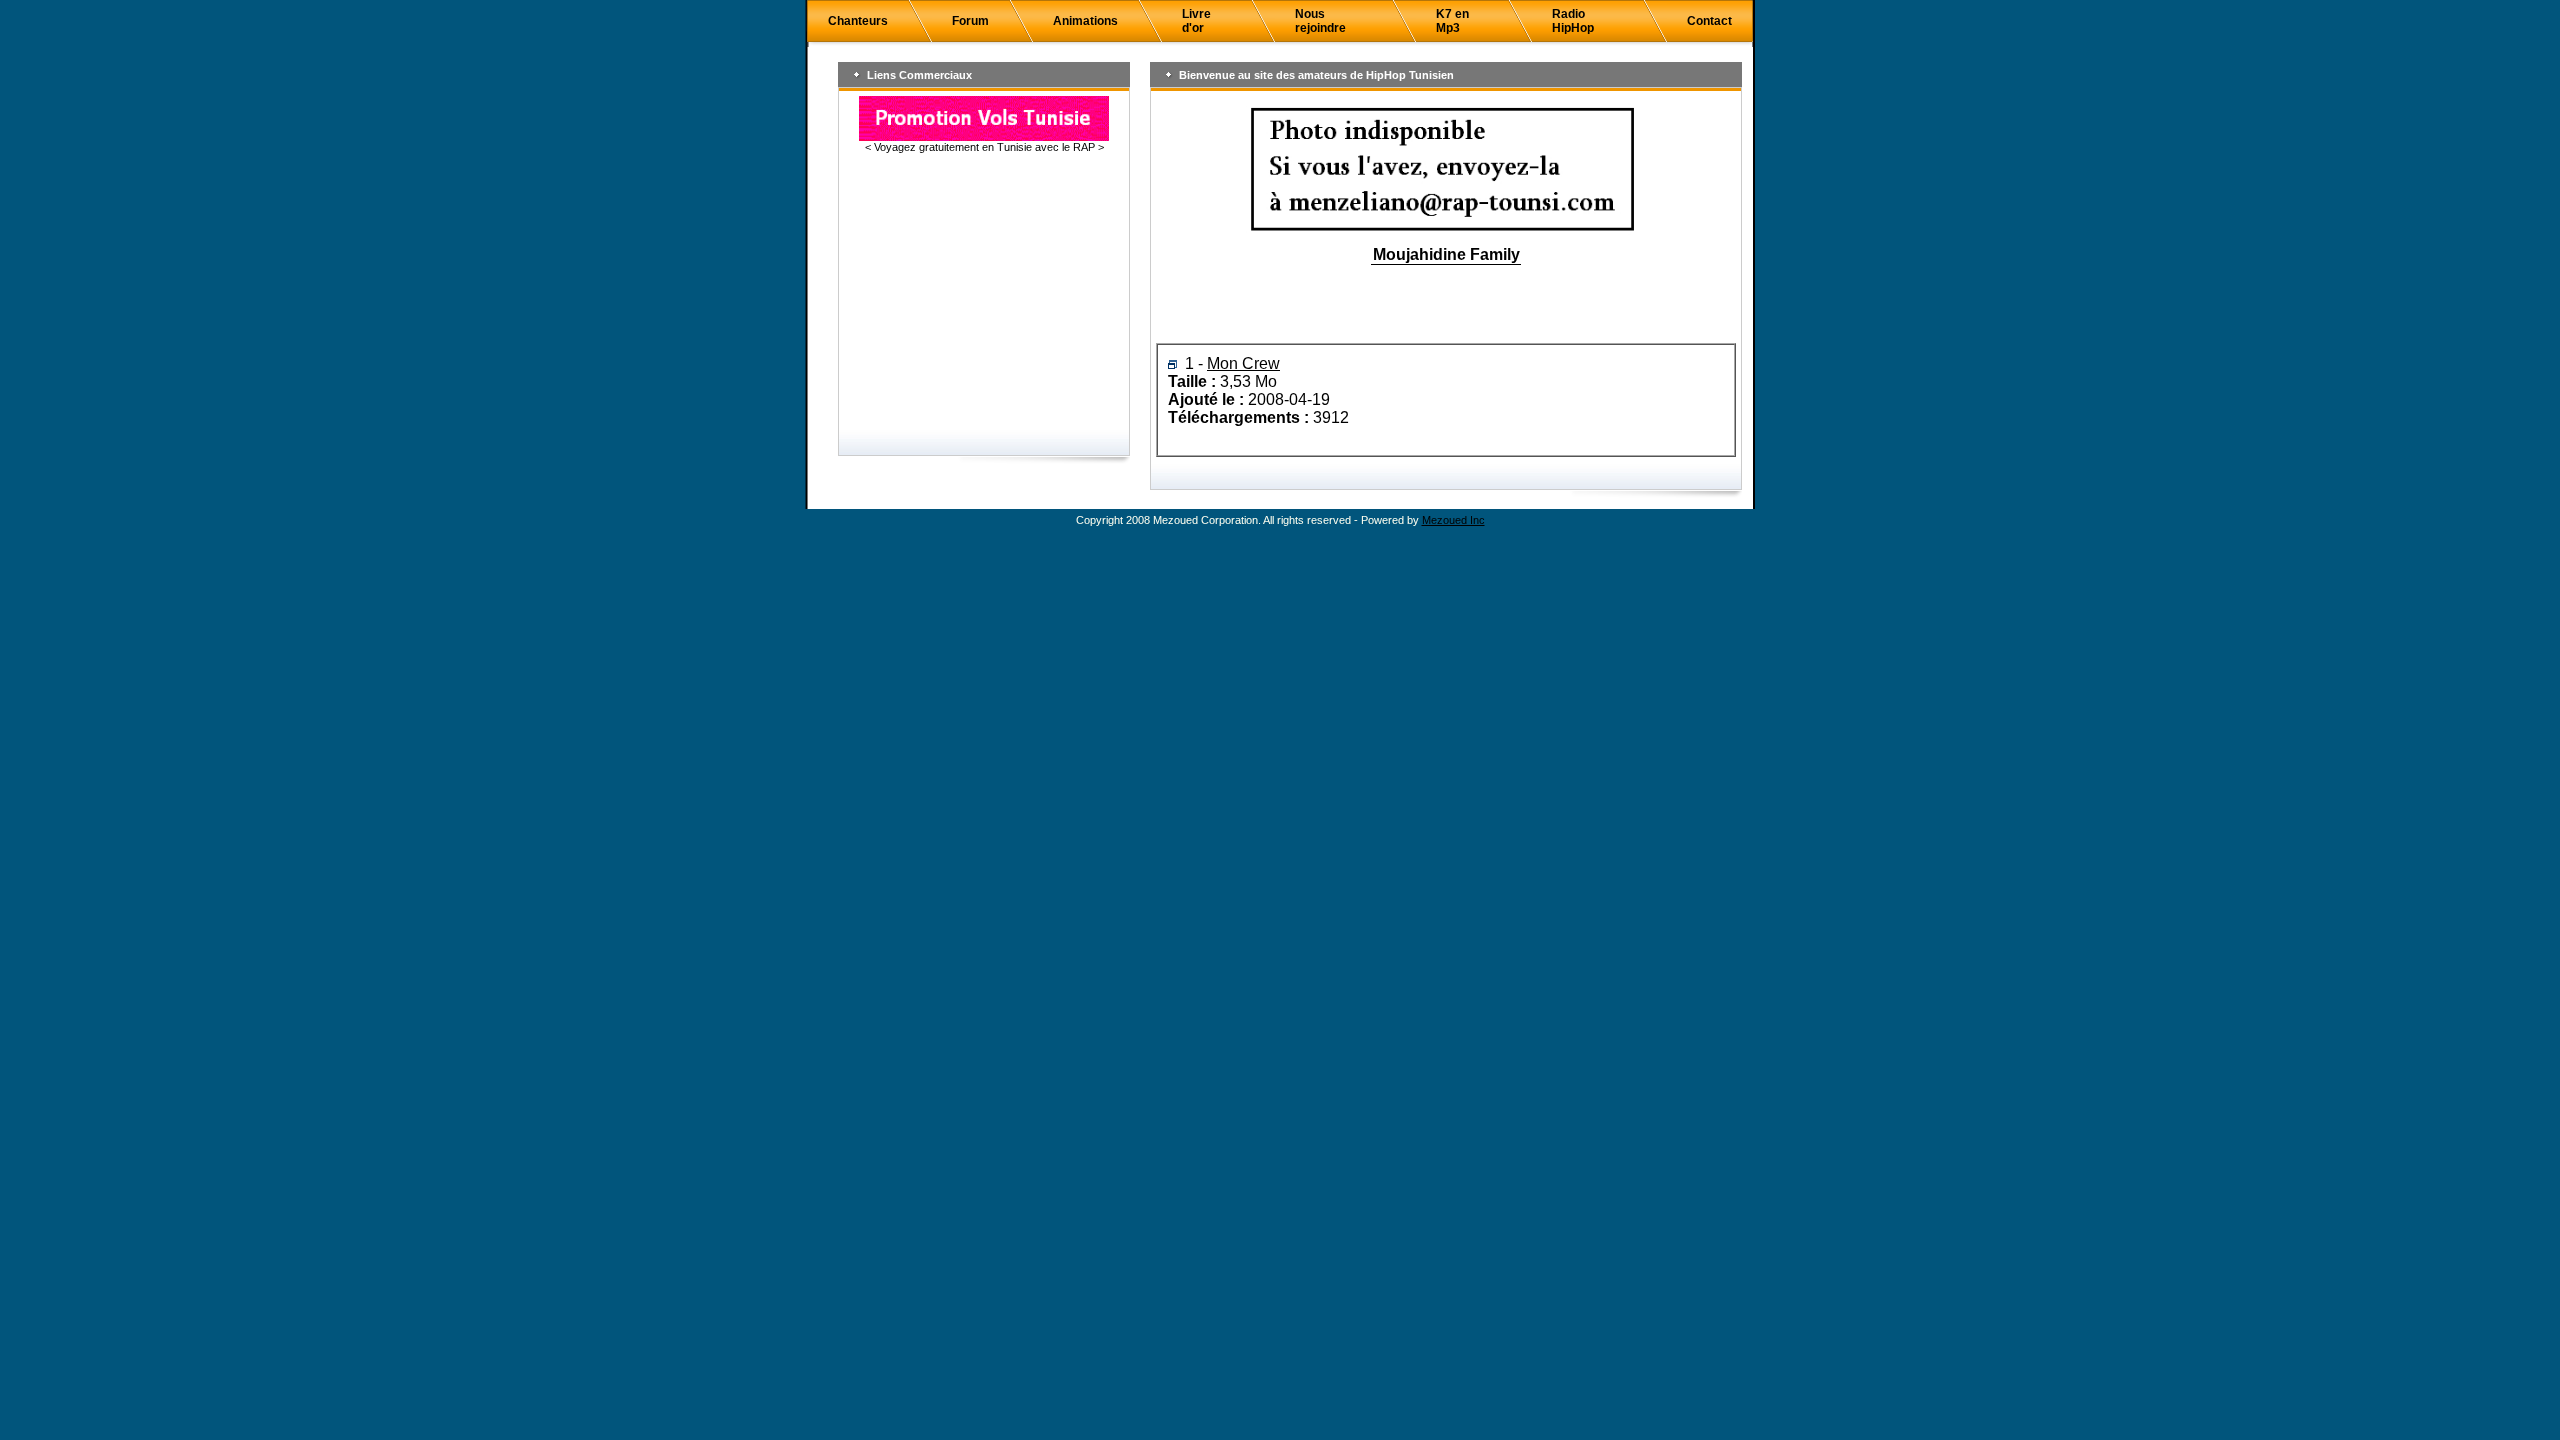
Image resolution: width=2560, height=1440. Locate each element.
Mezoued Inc (1453, 520)
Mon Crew (1243, 363)
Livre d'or (1196, 21)
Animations (1085, 21)
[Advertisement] (984, 293)
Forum (970, 21)
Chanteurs (858, 21)
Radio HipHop (1573, 21)
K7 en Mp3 (1452, 21)
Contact (1709, 21)
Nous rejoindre (1320, 21)
